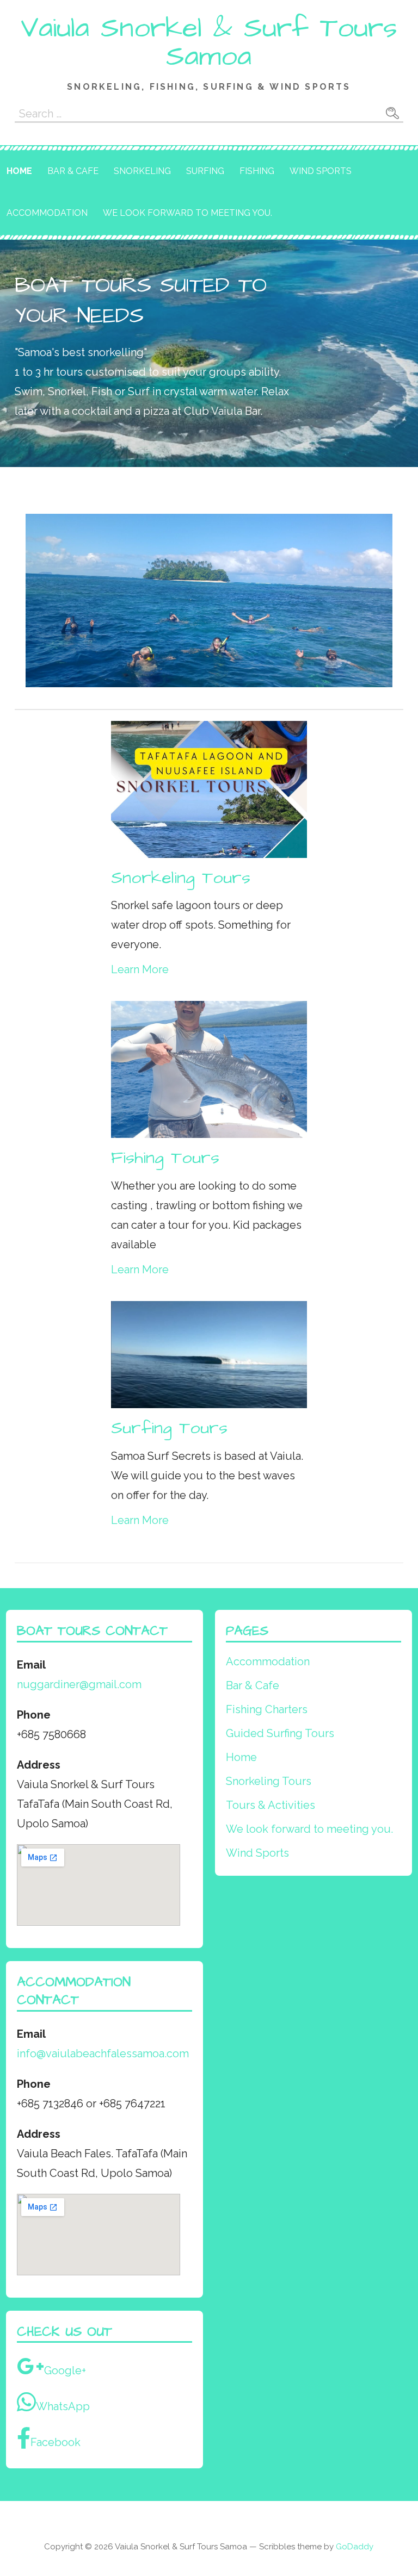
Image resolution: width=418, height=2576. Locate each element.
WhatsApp (63, 2406)
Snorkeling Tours (269, 1781)
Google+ (65, 2370)
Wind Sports (321, 171)
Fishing (257, 171)
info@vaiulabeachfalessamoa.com (103, 2054)
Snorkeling (142, 171)
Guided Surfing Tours (280, 1733)
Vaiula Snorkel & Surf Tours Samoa (209, 42)
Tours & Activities (271, 1805)
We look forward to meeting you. (188, 213)
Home (19, 171)
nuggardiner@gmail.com (79, 1684)
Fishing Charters (267, 1709)
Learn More (140, 969)
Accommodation (47, 213)
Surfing (205, 171)
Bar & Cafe (73, 171)
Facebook (56, 2442)
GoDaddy (355, 2547)
